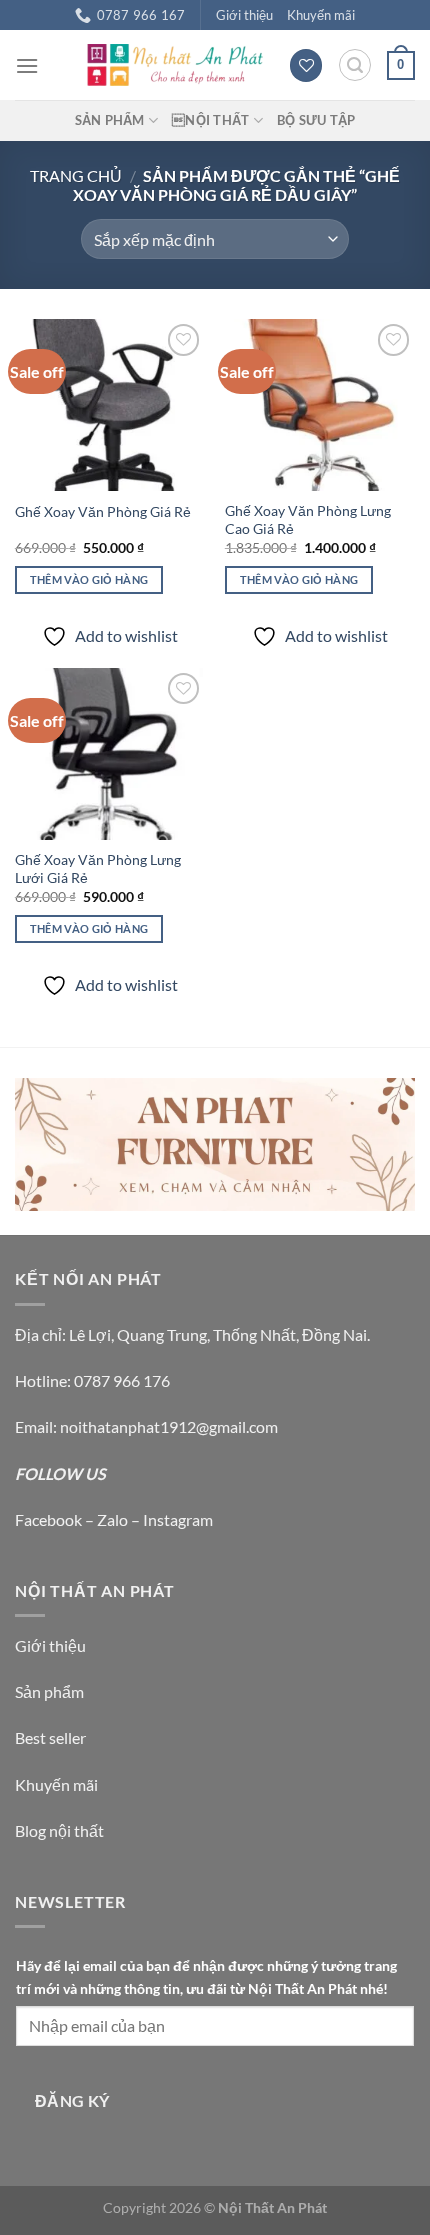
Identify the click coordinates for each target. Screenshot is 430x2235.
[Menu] (27, 65)
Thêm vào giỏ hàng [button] (89, 579)
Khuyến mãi (321, 15)
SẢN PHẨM (110, 120)
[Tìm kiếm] (355, 65)
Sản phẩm (49, 1691)
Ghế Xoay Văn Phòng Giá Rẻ (103, 512)
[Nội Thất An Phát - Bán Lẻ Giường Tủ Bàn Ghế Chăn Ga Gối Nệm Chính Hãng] (174, 65)
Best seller (50, 1737)
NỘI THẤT (210, 120)
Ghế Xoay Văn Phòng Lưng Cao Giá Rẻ (308, 520)
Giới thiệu (244, 15)
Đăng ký (72, 2101)
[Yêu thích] (306, 65)
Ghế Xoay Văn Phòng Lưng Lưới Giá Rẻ (98, 869)
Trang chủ (76, 175)
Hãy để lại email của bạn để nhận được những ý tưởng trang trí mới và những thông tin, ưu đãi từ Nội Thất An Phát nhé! (206, 1977)
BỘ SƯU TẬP (316, 120)
